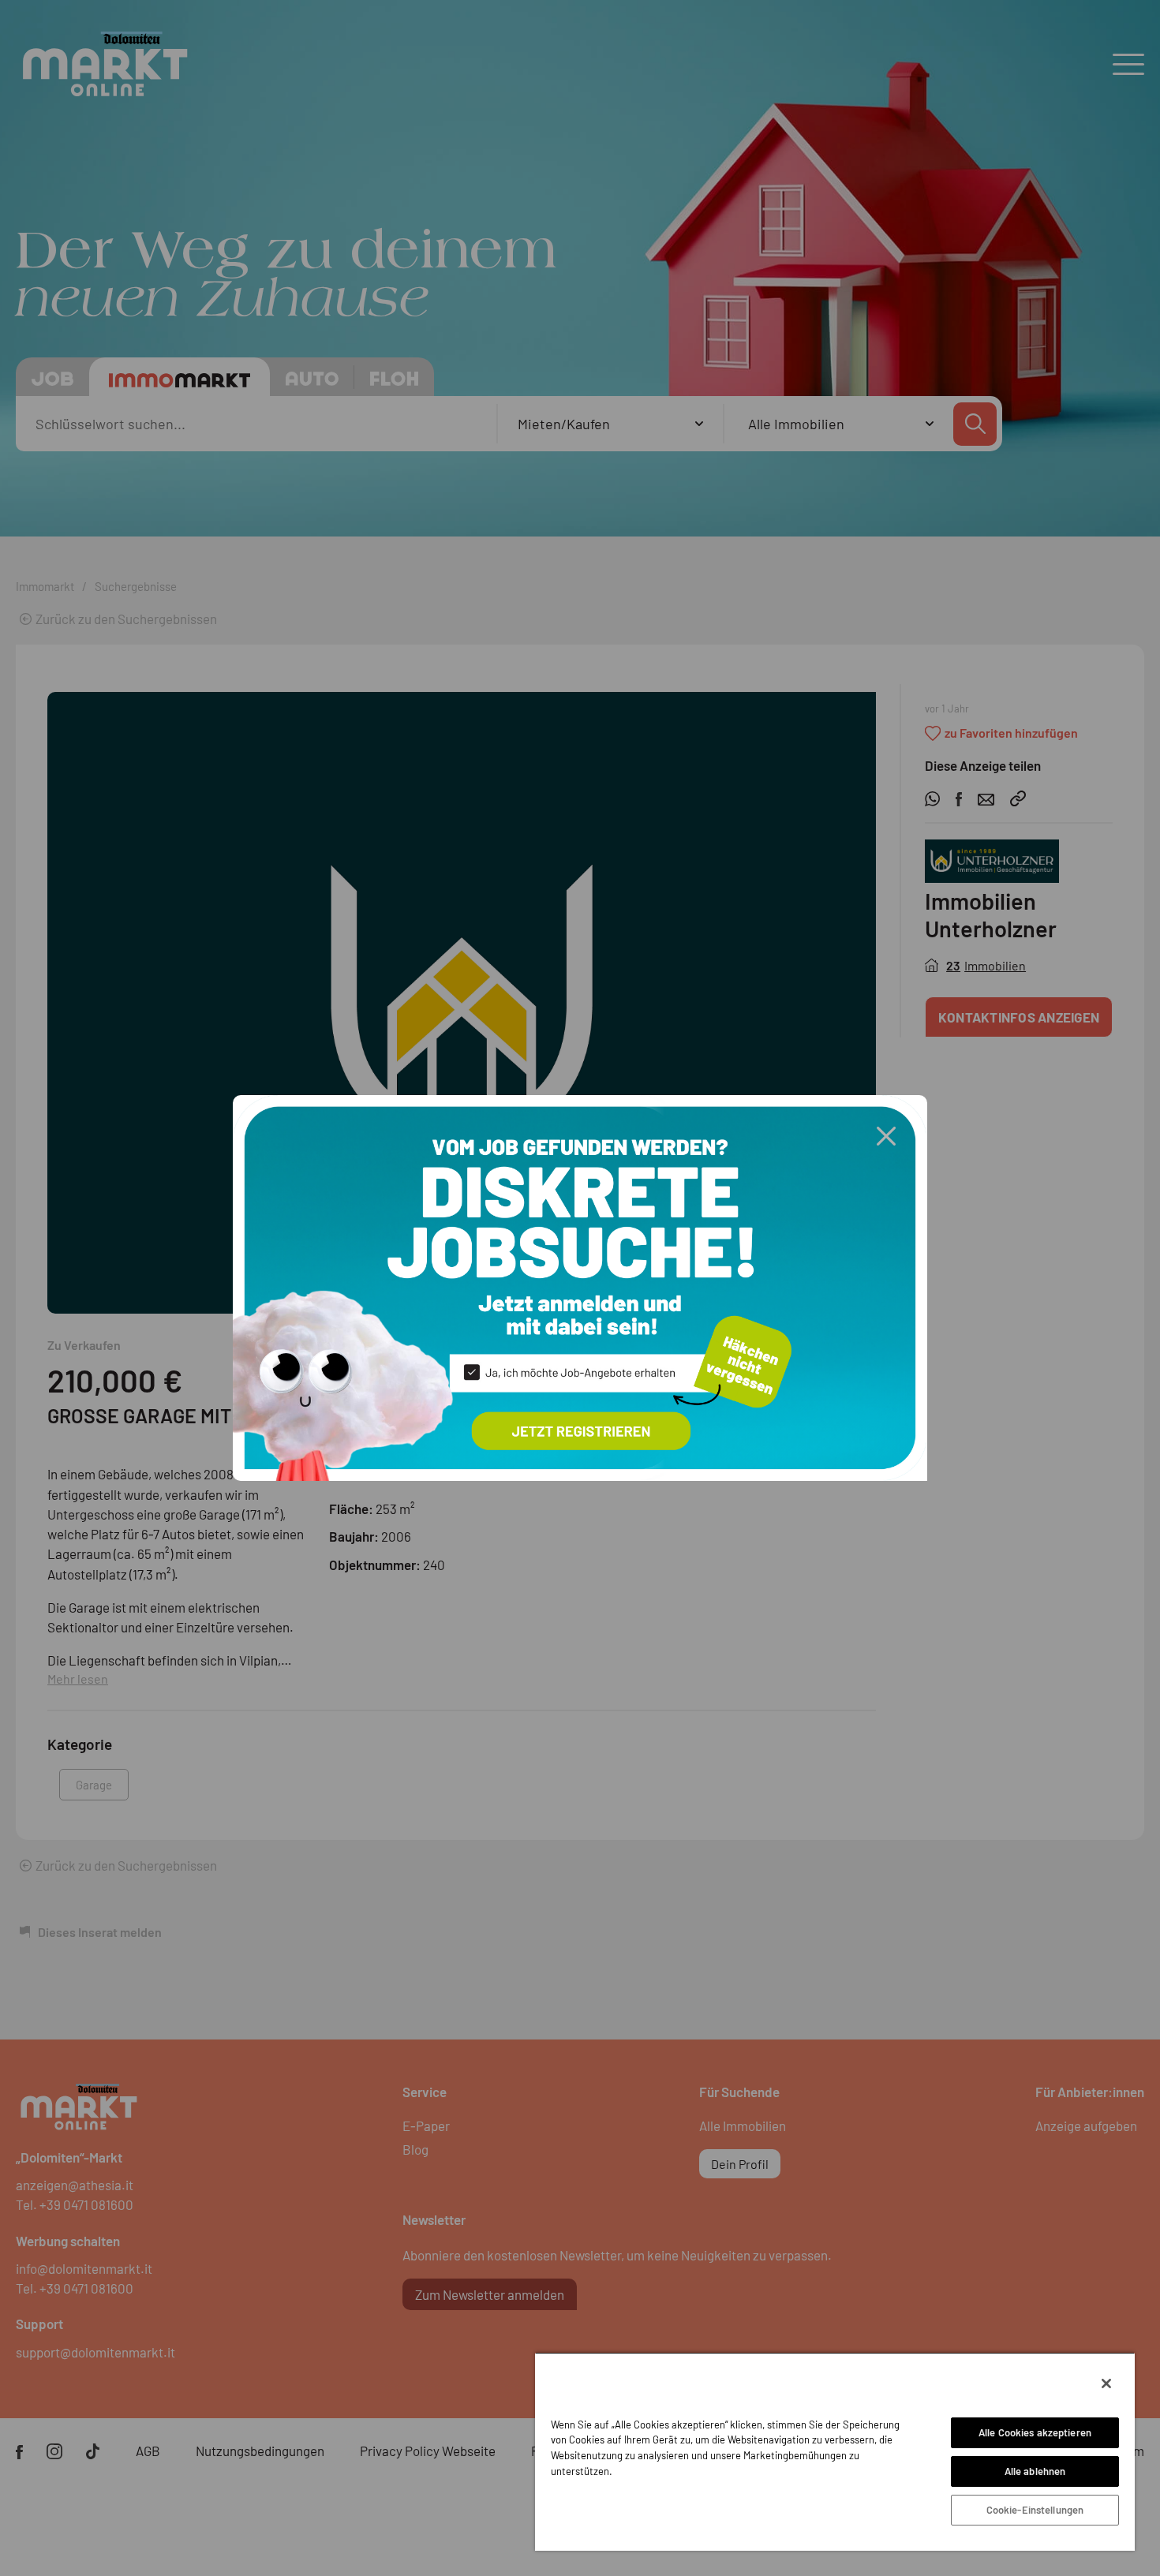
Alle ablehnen (1035, 2471)
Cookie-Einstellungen (1035, 2510)
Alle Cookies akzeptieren (1035, 2432)
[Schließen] (1106, 2383)
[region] (835, 2451)
